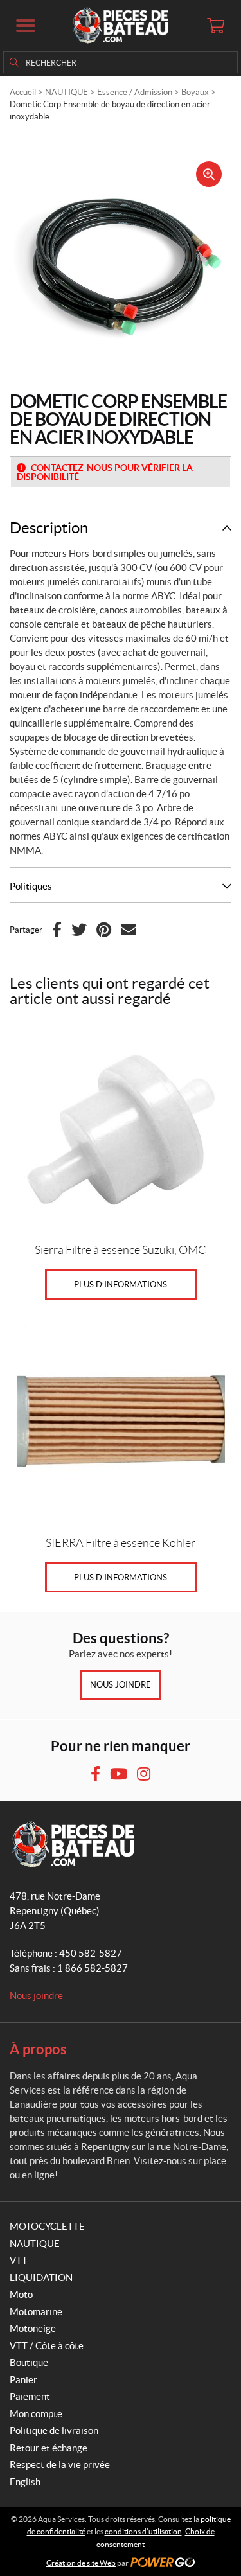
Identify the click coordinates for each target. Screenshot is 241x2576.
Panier (23, 2380)
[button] (26, 26)
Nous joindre (121, 1685)
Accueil (23, 92)
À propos (38, 2049)
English (25, 2482)
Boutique (29, 2362)
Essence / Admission (135, 92)
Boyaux (195, 92)
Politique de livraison (54, 2430)
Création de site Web (81, 2563)
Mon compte (36, 2414)
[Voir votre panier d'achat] (215, 26)
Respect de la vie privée (60, 2465)
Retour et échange (49, 2448)
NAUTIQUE (67, 92)
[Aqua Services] (120, 26)
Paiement (30, 2396)
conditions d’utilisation (143, 2531)
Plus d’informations (121, 1284)
